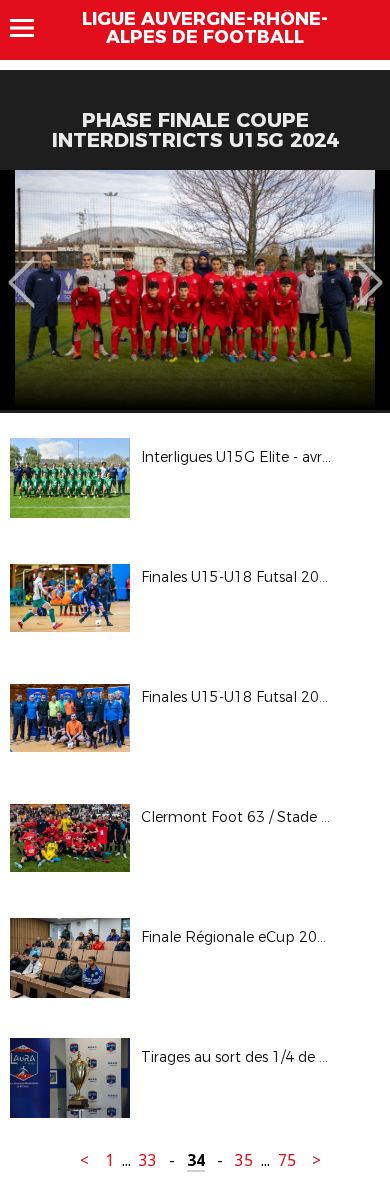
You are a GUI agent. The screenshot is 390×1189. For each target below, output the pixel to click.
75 (287, 1160)
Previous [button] (21, 268)
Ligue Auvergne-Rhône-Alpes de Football (205, 28)
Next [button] (369, 268)
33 (148, 1160)
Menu (31, 28)
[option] (195, 290)
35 (244, 1160)
